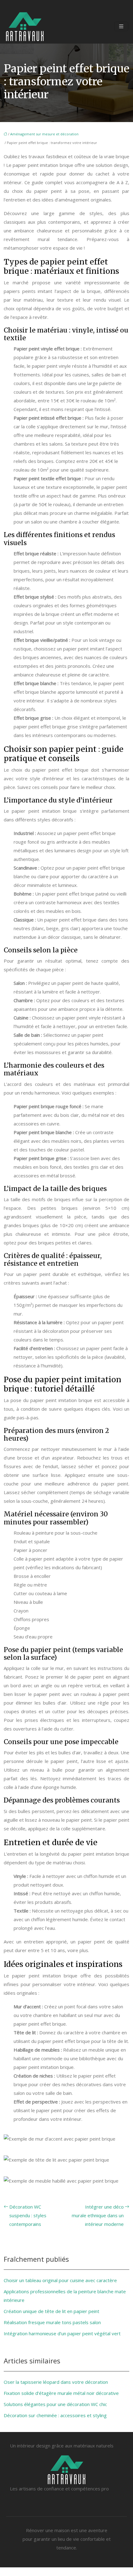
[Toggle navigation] (121, 26)
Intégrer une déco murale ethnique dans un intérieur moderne (98, 2215)
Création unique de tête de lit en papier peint (51, 2311)
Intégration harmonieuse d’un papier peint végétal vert (62, 2333)
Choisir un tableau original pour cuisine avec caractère (60, 2280)
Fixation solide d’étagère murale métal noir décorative (61, 2393)
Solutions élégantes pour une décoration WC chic (55, 2404)
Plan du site (66, 2572)
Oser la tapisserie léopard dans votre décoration (56, 2382)
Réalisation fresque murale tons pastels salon (52, 2322)
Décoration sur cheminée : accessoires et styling (55, 2415)
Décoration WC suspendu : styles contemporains (28, 2215)
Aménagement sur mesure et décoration (44, 134)
